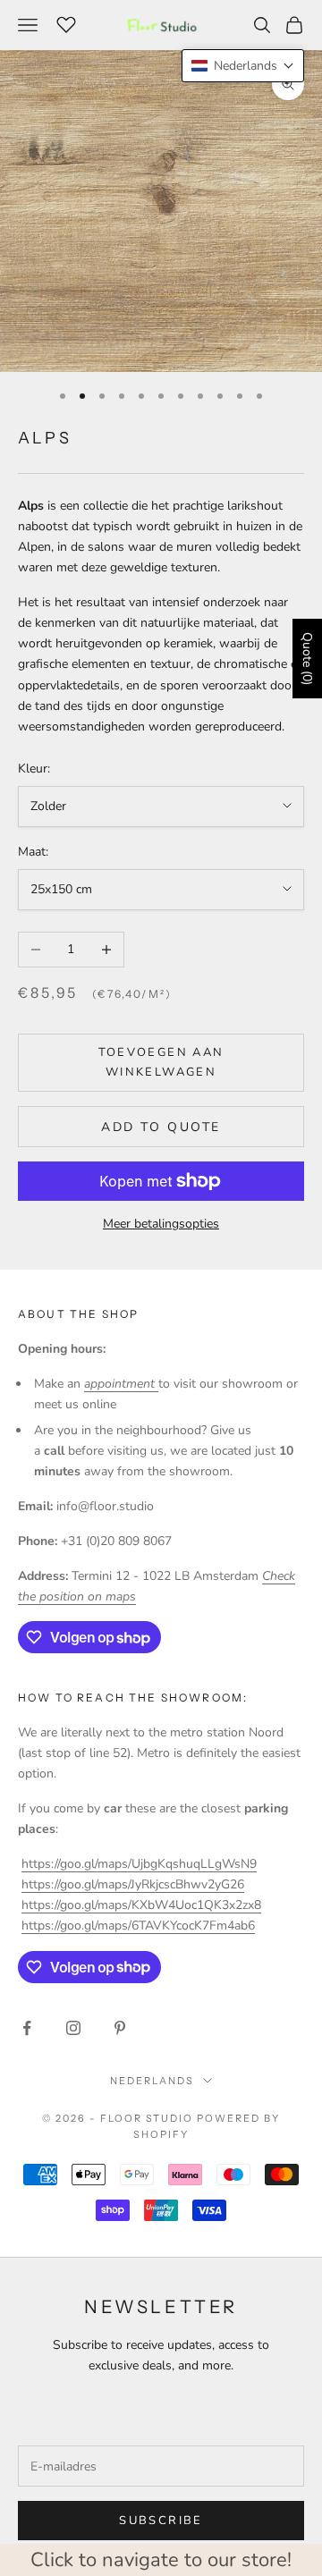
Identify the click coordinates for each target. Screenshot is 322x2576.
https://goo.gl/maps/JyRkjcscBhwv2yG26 (133, 1884)
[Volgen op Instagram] (73, 2028)
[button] (243, 66)
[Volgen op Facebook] (27, 2028)
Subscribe (161, 2521)
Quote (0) (307, 659)
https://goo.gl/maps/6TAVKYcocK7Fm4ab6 (138, 1926)
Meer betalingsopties (161, 1224)
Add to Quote (161, 1127)
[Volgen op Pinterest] (120, 2028)
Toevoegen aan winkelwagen (161, 1062)
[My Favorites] (66, 22)
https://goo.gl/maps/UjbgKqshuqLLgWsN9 (139, 1864)
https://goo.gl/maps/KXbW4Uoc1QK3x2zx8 (141, 1905)
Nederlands (152, 2081)
